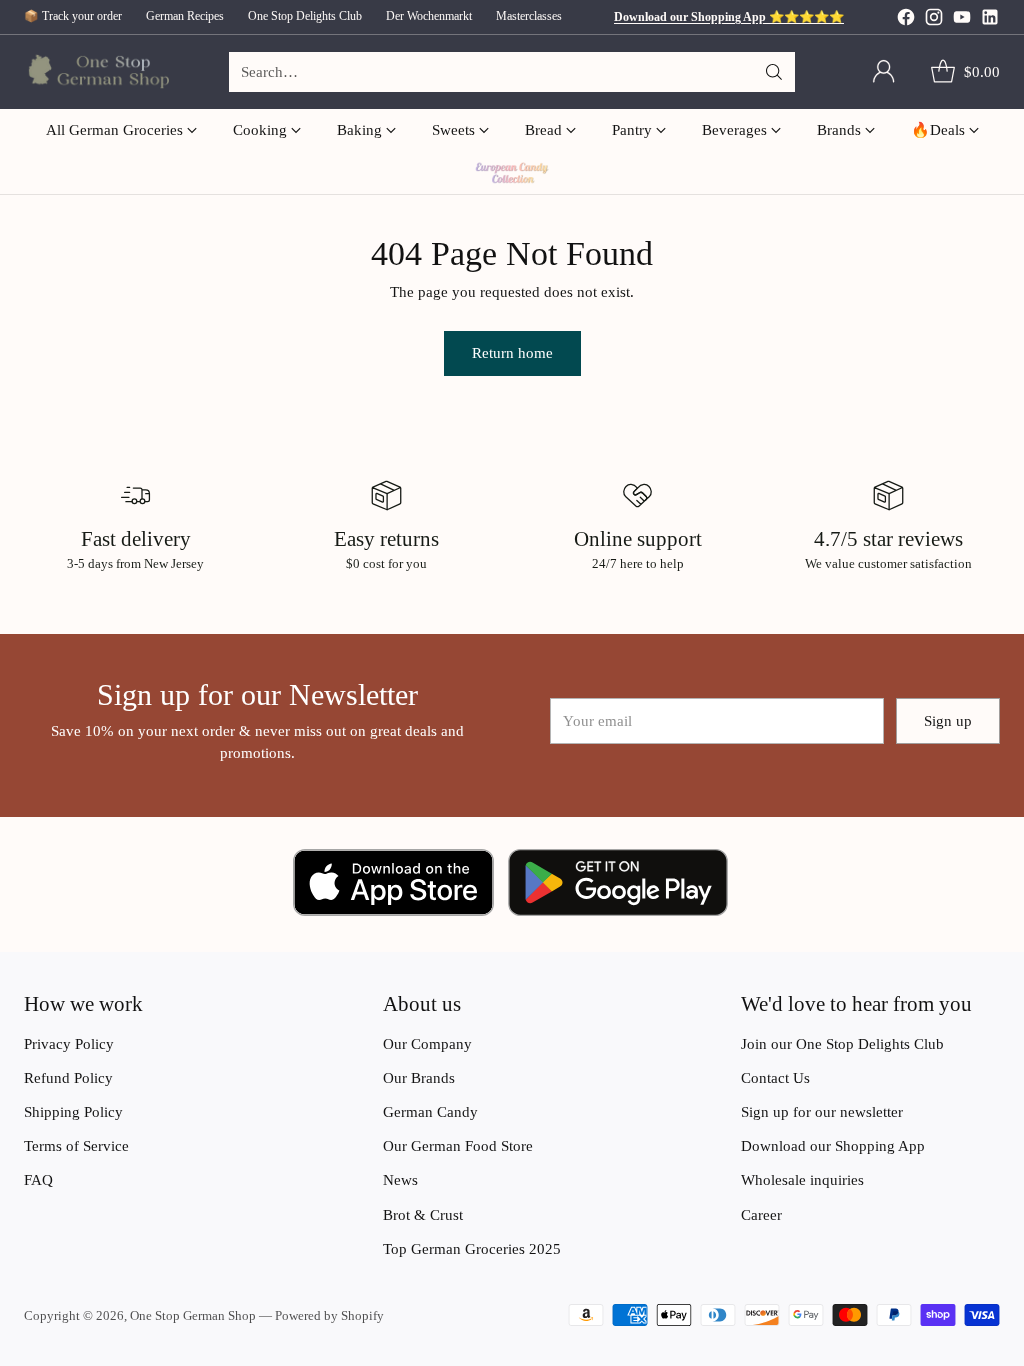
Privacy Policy (69, 1044)
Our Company (427, 1044)
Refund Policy (68, 1078)
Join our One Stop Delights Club (842, 1044)
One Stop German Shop (193, 1315)
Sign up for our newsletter (822, 1112)
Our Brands (419, 1078)
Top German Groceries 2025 (472, 1249)
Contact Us (775, 1078)
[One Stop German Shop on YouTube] (962, 20)
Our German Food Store (458, 1146)
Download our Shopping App (833, 1146)
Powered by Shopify (329, 1315)
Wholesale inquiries (802, 1180)
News (400, 1180)
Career (761, 1215)
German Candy (430, 1112)
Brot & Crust (423, 1215)
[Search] (774, 72)
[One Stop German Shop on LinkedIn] (990, 20)
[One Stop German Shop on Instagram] (934, 20)
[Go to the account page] (884, 72)
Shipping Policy (73, 1112)
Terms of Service (76, 1146)
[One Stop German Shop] (96, 72)
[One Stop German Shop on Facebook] (906, 20)
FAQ (38, 1180)
